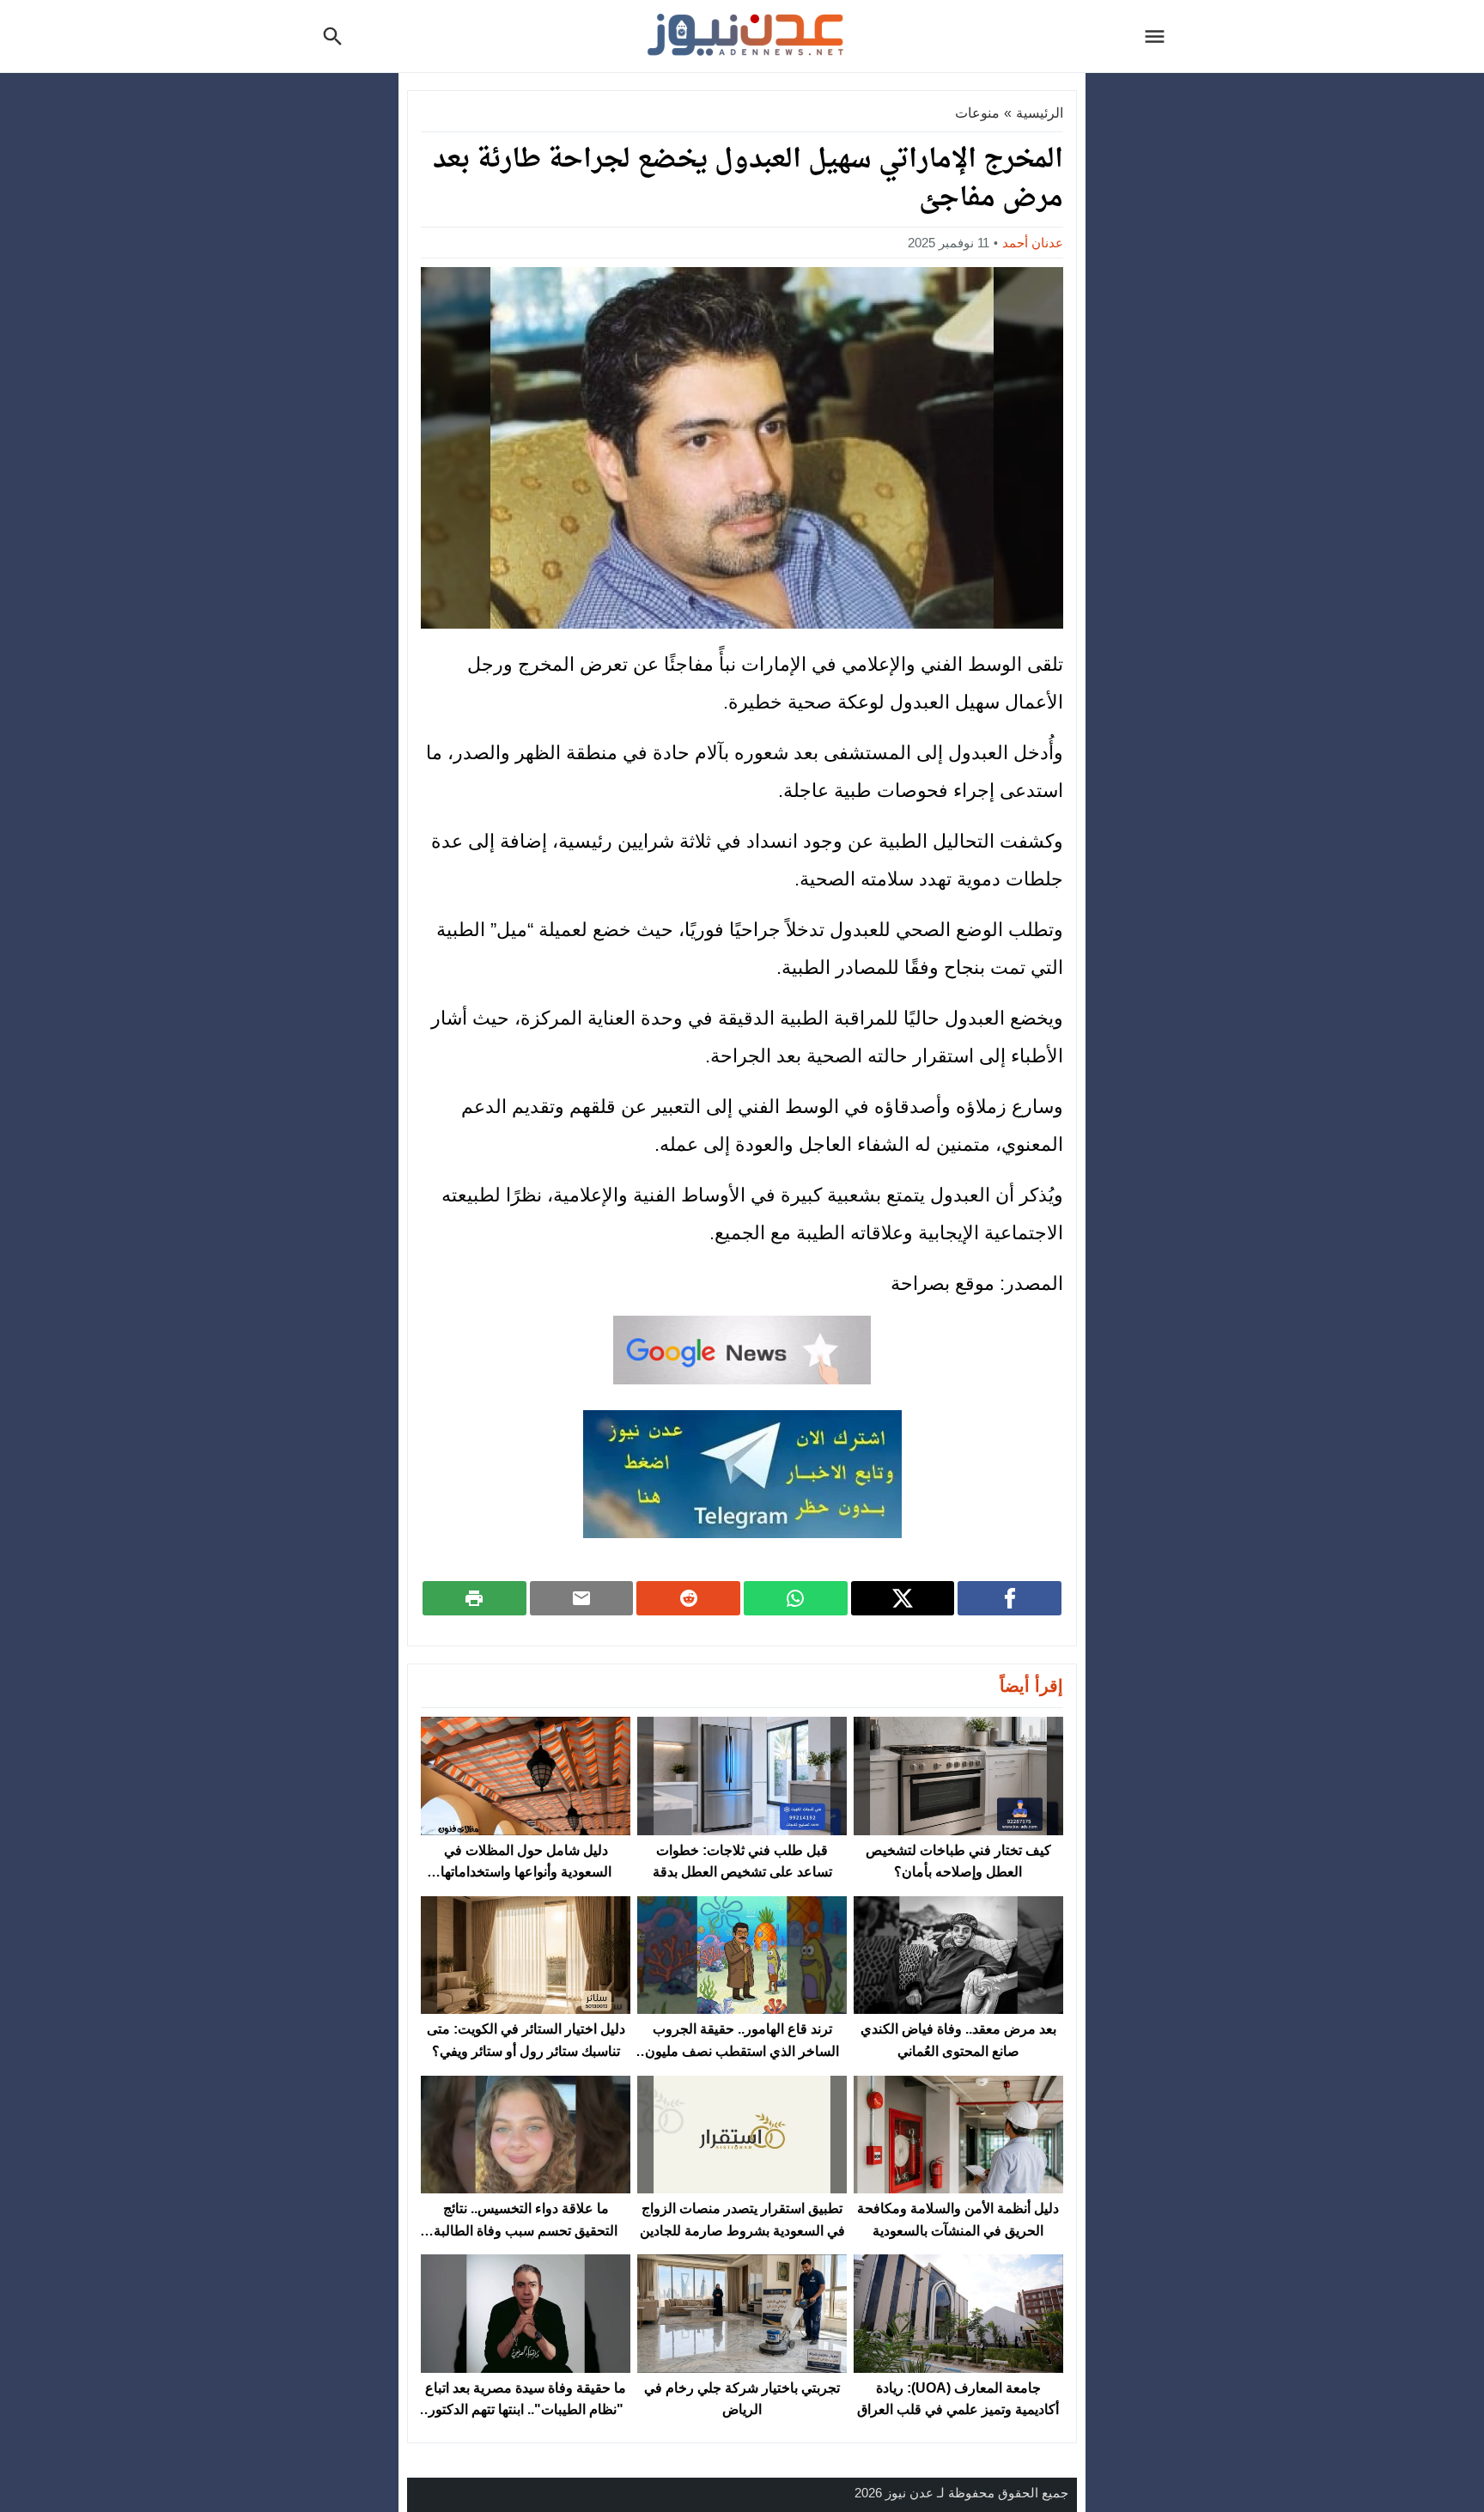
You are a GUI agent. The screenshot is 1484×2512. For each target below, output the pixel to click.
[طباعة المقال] (474, 1598)
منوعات (977, 113)
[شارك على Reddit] (688, 1598)
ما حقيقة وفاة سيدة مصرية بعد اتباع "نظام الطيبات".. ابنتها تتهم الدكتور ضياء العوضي (526, 2410)
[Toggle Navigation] (1159, 36)
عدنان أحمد (1033, 243)
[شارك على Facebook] (1010, 1598)
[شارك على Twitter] (903, 1598)
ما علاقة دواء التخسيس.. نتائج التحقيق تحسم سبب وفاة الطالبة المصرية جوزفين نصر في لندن (526, 2230)
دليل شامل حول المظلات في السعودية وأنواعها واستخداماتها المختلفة (526, 1872)
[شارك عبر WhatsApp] (796, 1598)
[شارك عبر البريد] (582, 1598)
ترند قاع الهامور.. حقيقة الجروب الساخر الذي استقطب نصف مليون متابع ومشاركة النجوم (742, 2051)
